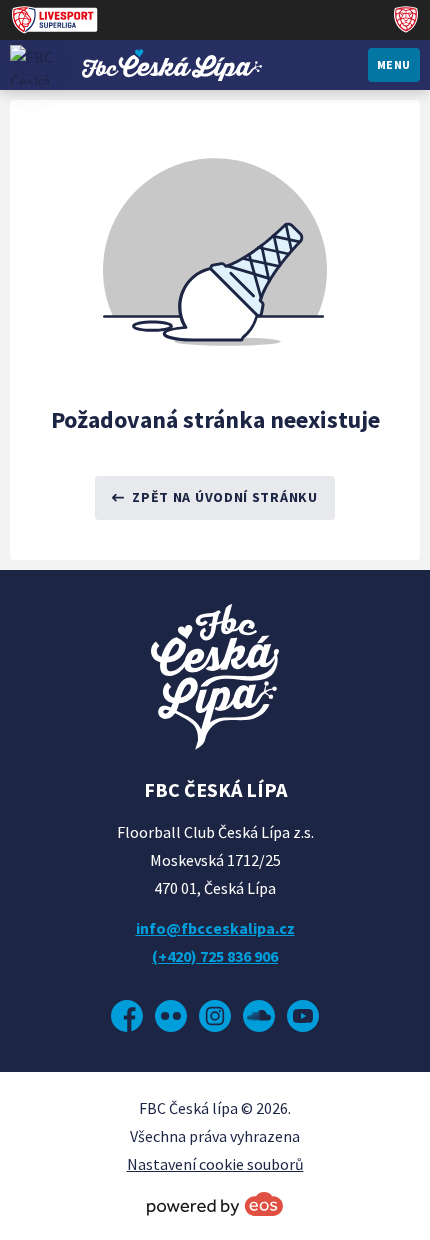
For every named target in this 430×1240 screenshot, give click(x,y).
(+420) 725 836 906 (215, 956)
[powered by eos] (215, 1204)
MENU (394, 64)
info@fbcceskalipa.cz (215, 928)
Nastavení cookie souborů (215, 1164)
